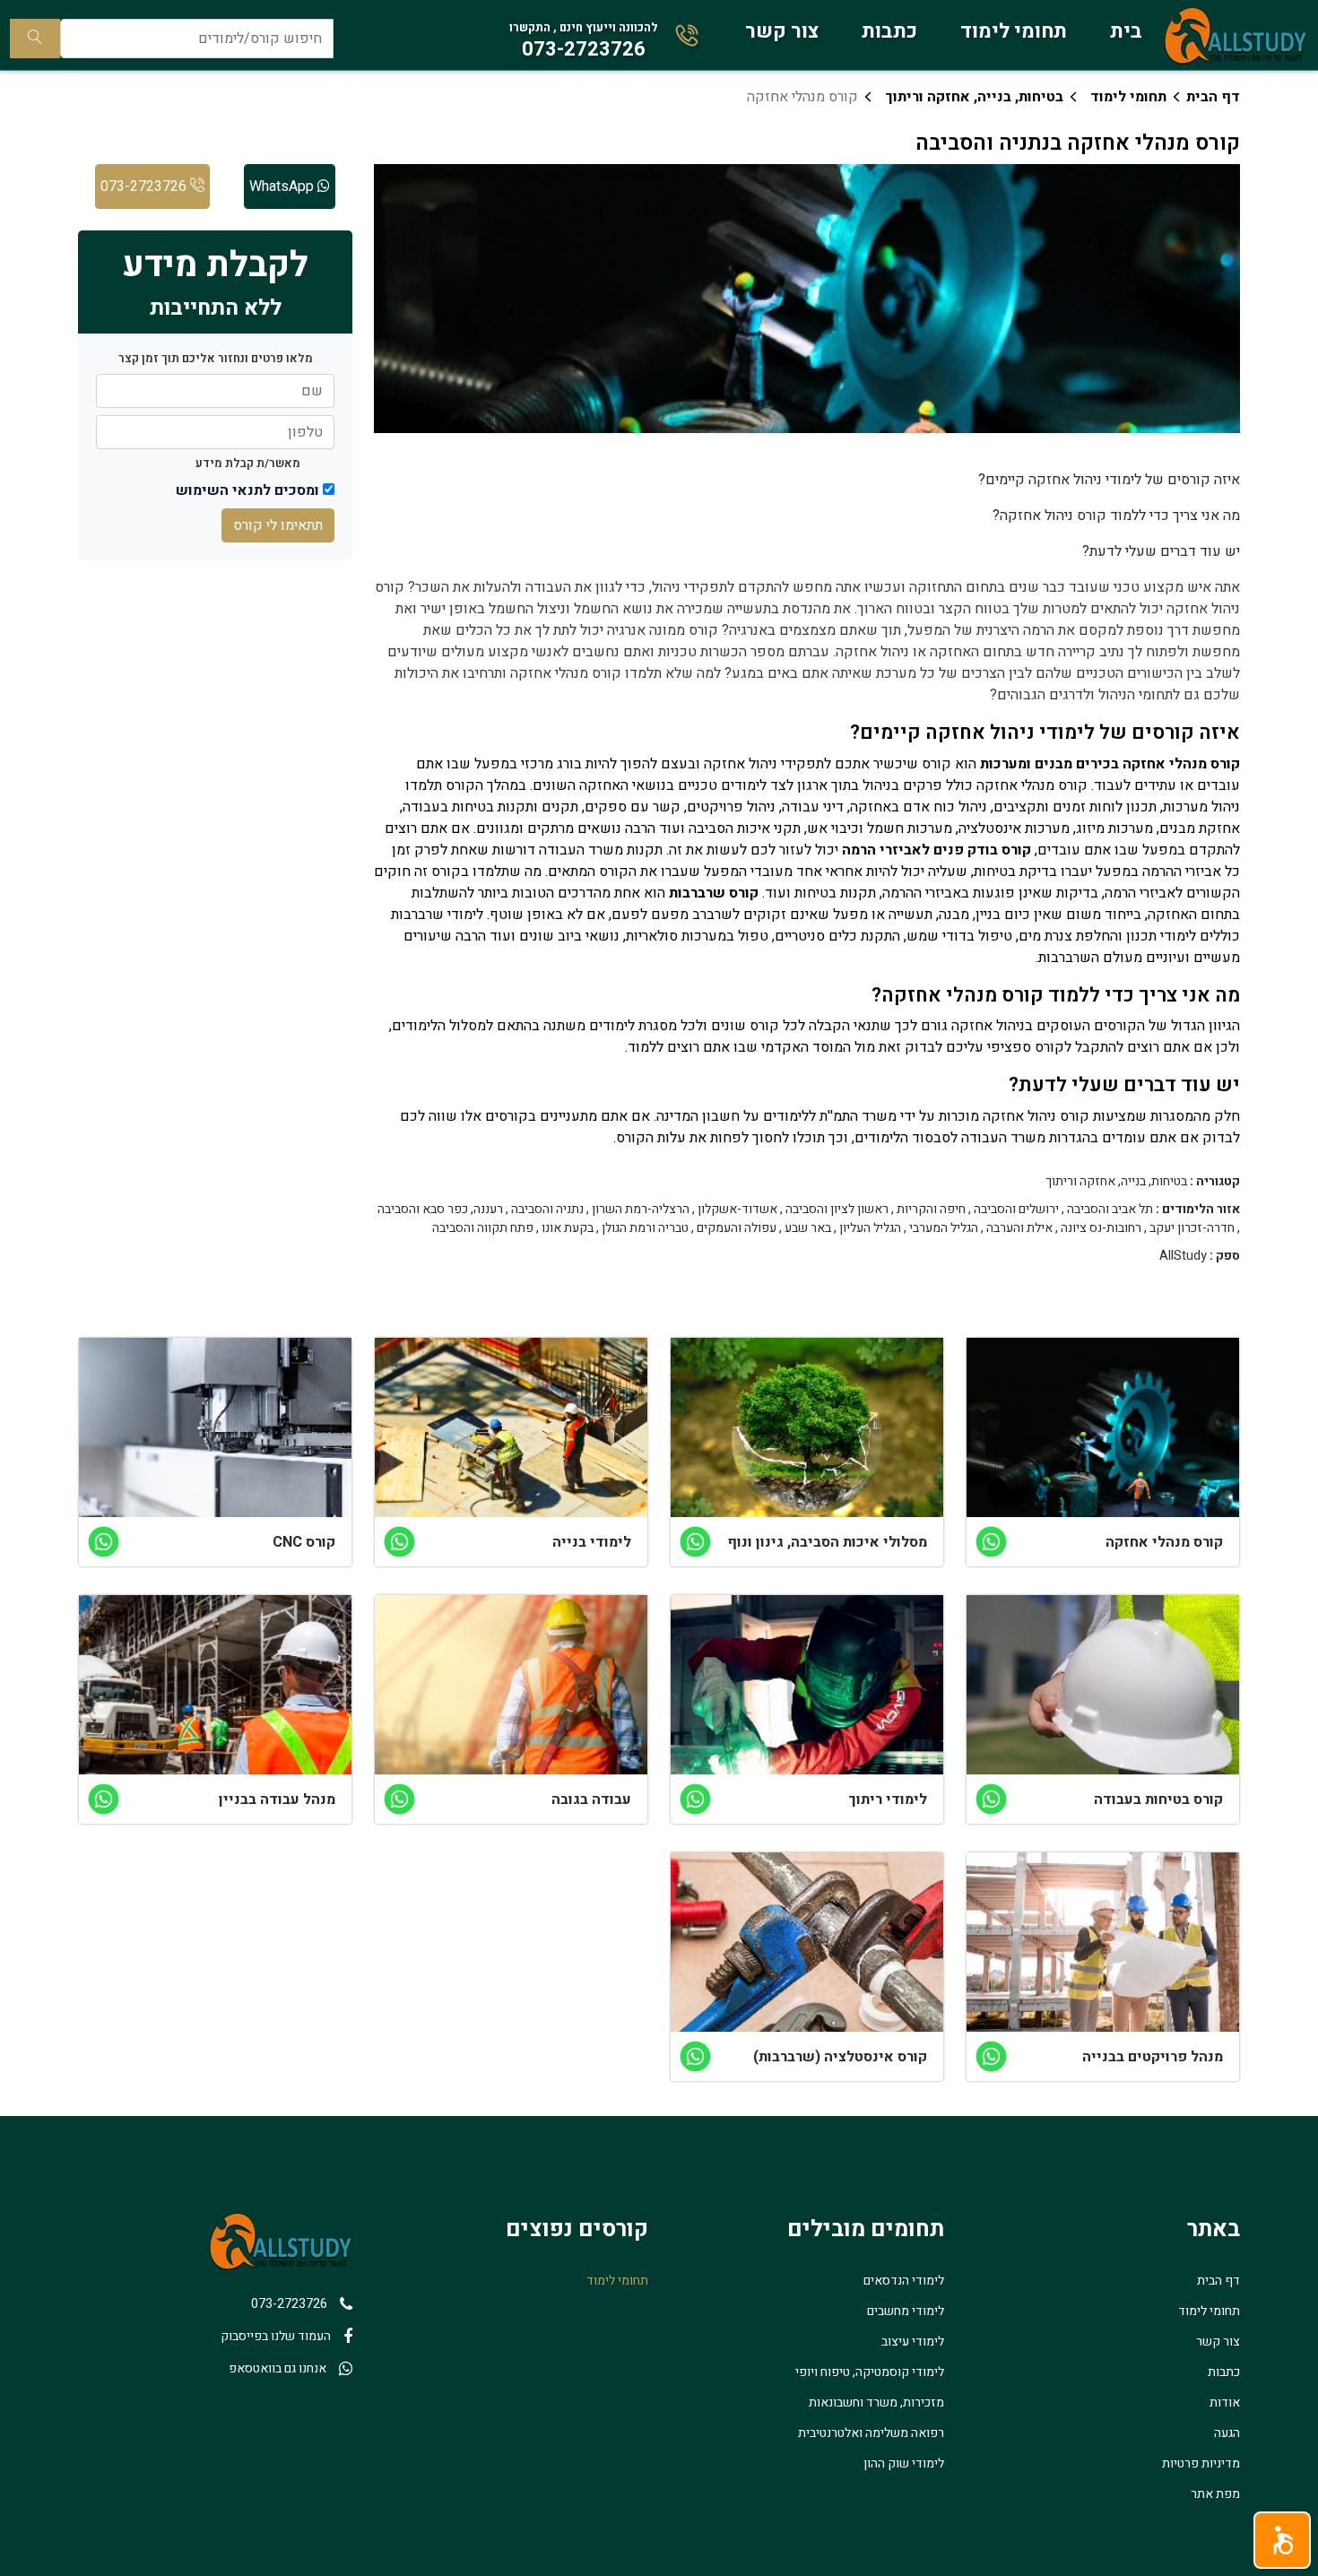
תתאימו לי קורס (278, 525)
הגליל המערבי (944, 1228)
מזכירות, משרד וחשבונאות (876, 2403)
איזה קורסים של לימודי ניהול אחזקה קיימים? (1109, 480)
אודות (1225, 2403)
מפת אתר (1215, 2494)
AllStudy (1183, 1256)
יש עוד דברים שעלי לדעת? (1161, 551)
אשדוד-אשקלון (737, 1210)
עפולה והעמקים (737, 1228)
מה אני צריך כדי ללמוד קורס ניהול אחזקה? (1116, 516)
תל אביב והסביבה (1110, 1210)
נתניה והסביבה (547, 1210)
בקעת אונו (568, 1228)
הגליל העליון (870, 1228)
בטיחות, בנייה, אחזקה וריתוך (974, 97)
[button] (1282, 2540)
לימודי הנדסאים (904, 2281)
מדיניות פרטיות (1201, 2463)
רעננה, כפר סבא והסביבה (440, 1210)
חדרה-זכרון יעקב (1192, 1228)
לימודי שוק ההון (904, 2463)
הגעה (1227, 2433)
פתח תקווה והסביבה (483, 1228)
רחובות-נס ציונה (1101, 1228)
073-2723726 (145, 186)
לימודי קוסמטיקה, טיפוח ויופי (870, 2372)
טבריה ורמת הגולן (645, 1228)
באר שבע (808, 1228)
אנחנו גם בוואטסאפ (277, 2368)
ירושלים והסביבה (1016, 1210)
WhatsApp (283, 186)
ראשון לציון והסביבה (837, 1210)
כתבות (889, 31)
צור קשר (782, 31)
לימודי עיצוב (913, 2342)
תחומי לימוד (1014, 31)
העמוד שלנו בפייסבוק (276, 2336)
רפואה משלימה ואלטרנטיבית (871, 2433)
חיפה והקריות (931, 1210)
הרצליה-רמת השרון (641, 1210)
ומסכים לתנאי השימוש (247, 490)
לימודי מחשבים (906, 2311)
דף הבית (1213, 97)
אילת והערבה (1019, 1228)
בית (1126, 31)
